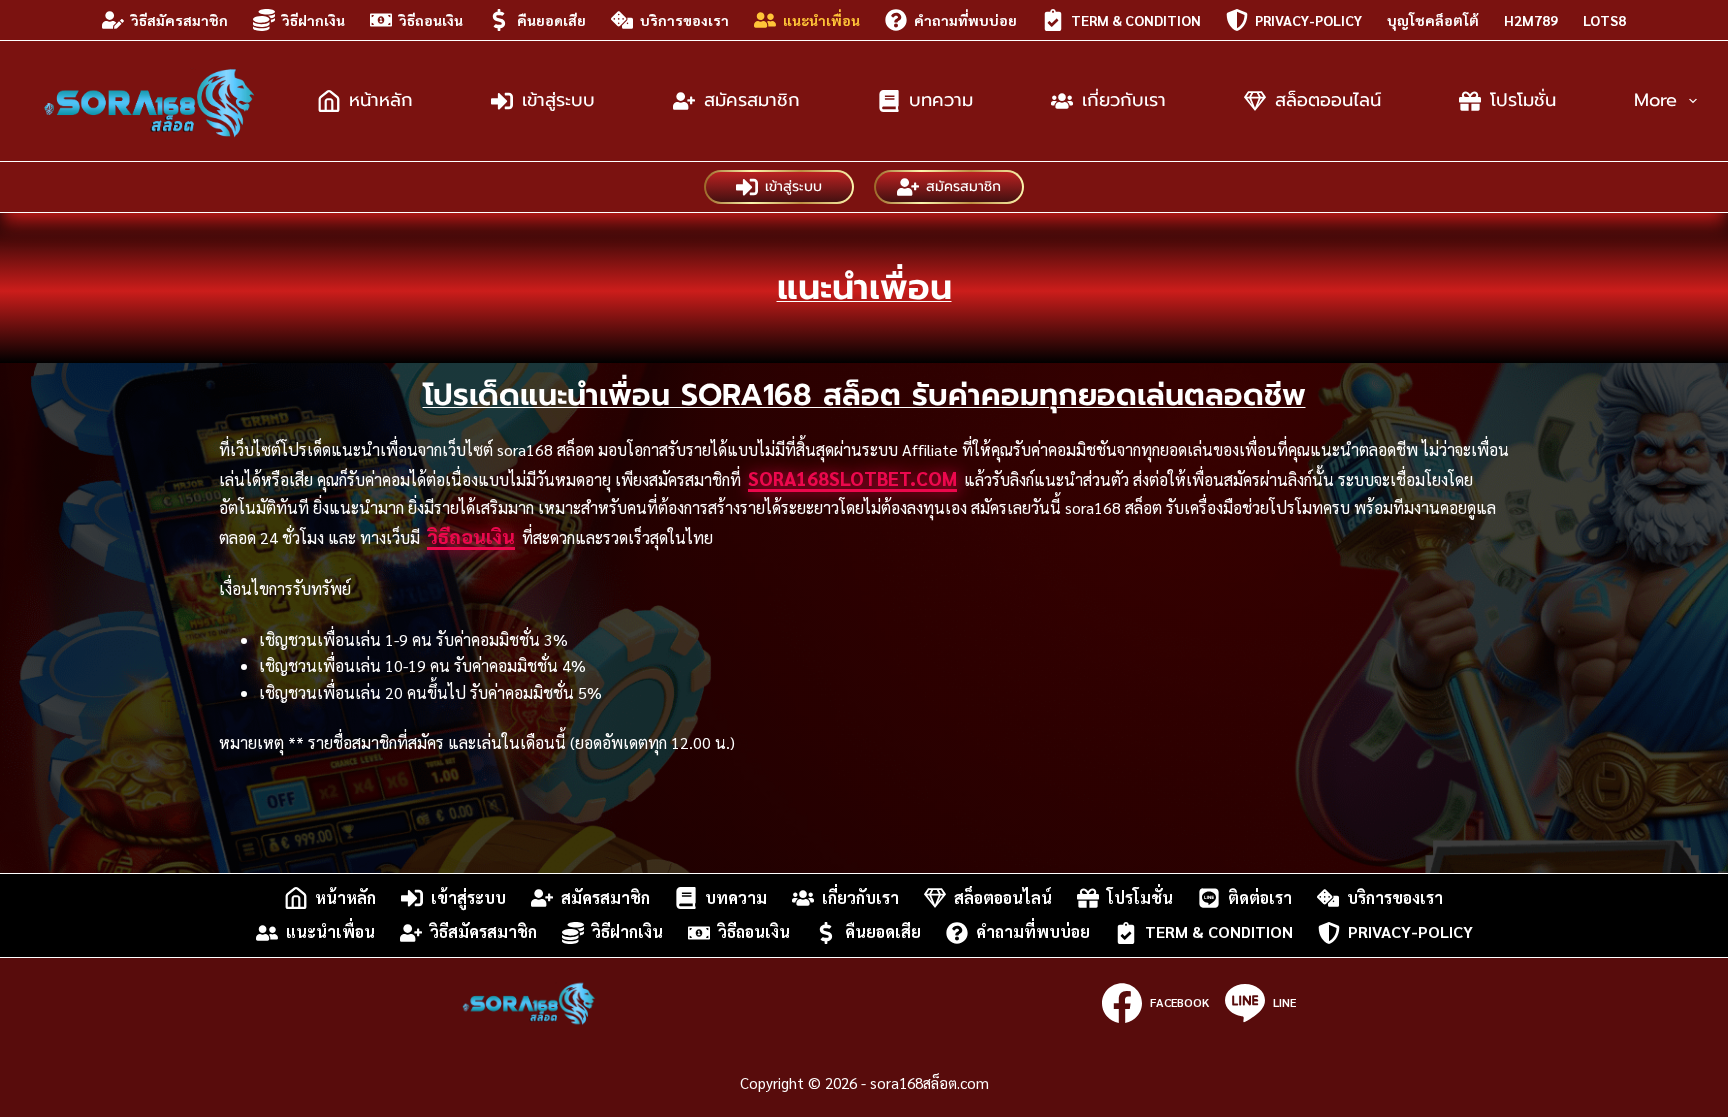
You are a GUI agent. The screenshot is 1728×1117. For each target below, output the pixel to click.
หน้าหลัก (381, 100)
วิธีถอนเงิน (431, 20)
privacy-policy (1308, 20)
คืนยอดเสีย (551, 20)
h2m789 (1531, 20)
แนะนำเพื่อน (821, 20)
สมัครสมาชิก (752, 100)
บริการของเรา (684, 20)
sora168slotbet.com (852, 478)
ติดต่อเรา (1260, 897)
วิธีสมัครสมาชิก (179, 20)
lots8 (1604, 20)
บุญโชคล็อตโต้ (1433, 20)
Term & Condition (1136, 20)
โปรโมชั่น (1523, 100)
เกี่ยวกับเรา (1124, 100)
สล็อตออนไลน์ (1328, 100)
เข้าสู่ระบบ (558, 100)
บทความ (941, 100)
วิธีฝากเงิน (313, 20)
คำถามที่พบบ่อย (965, 20)
